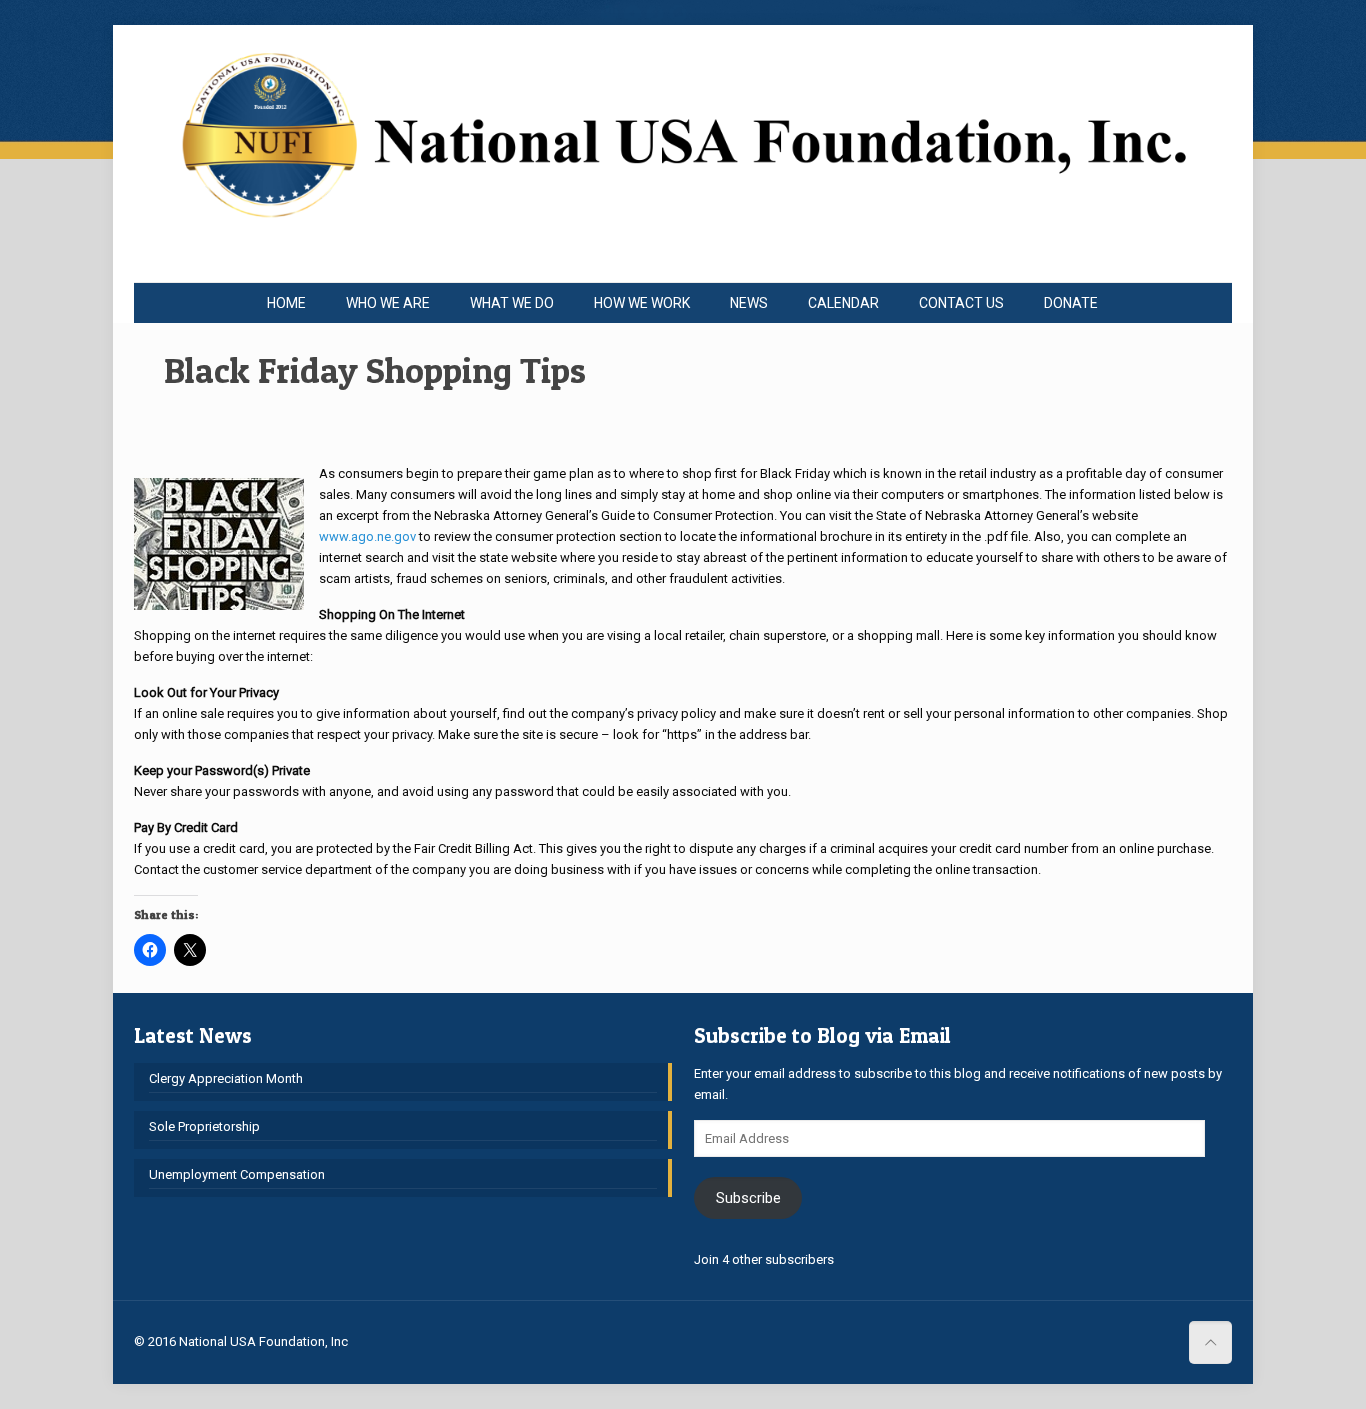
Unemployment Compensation (237, 1174)
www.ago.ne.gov (367, 536)
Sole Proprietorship (204, 1126)
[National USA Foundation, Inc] (683, 153)
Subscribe (748, 1198)
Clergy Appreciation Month (226, 1078)
